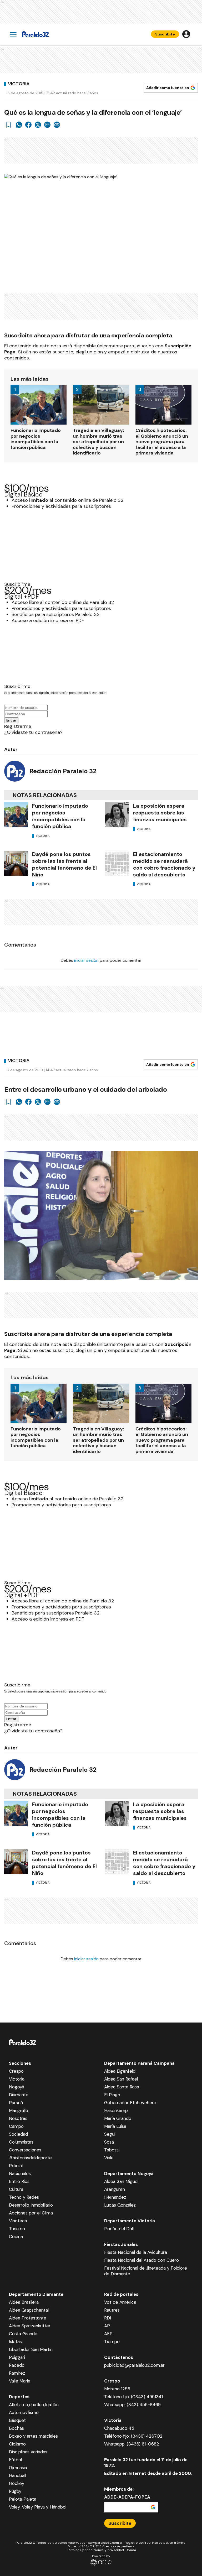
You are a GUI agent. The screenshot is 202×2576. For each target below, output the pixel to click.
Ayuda (131, 2550)
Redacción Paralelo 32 (63, 771)
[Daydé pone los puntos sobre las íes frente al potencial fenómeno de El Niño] (16, 863)
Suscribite (165, 34)
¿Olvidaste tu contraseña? (33, 732)
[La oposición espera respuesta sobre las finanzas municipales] (117, 815)
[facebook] (28, 125)
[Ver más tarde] (8, 125)
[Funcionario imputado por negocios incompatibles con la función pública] (16, 815)
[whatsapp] (19, 125)
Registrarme (18, 726)
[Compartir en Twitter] (38, 125)
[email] (47, 125)
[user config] (186, 34)
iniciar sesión (86, 960)
